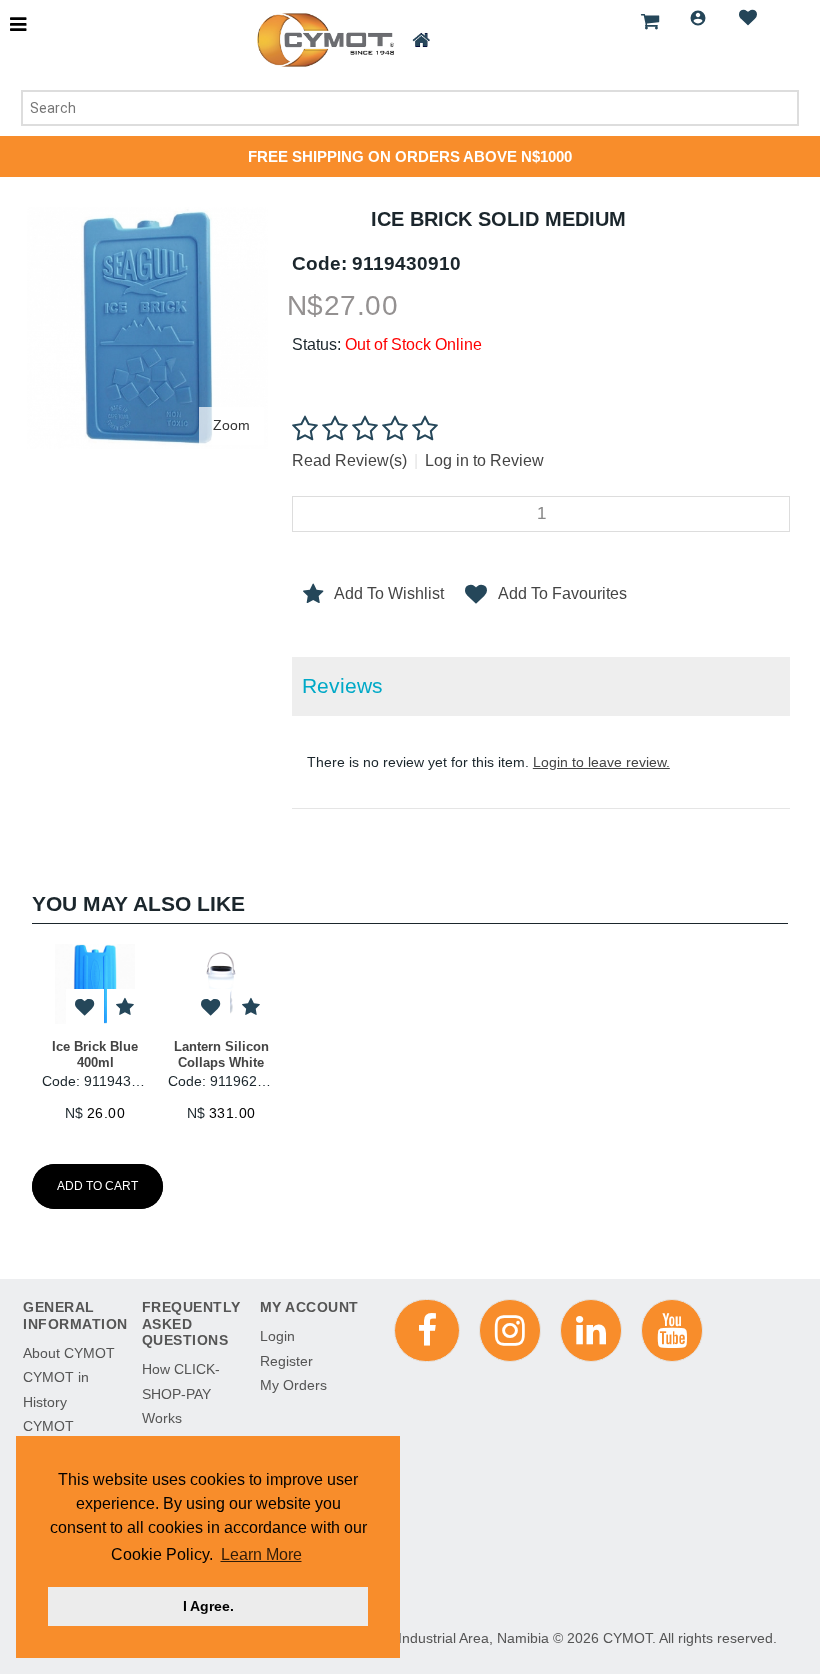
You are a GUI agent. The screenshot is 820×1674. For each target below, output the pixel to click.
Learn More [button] (261, 1554)
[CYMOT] (323, 40)
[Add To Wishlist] (85, 1008)
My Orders (293, 1385)
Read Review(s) (349, 460)
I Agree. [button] (208, 1606)
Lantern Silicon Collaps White (221, 1054)
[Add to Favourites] (125, 1008)
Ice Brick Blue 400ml (95, 1054)
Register (286, 1361)
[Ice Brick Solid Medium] (148, 217)
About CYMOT (69, 1353)
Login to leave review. (601, 762)
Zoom (231, 425)
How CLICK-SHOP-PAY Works (181, 1393)
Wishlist (748, 18)
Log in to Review (484, 460)
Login (698, 18)
